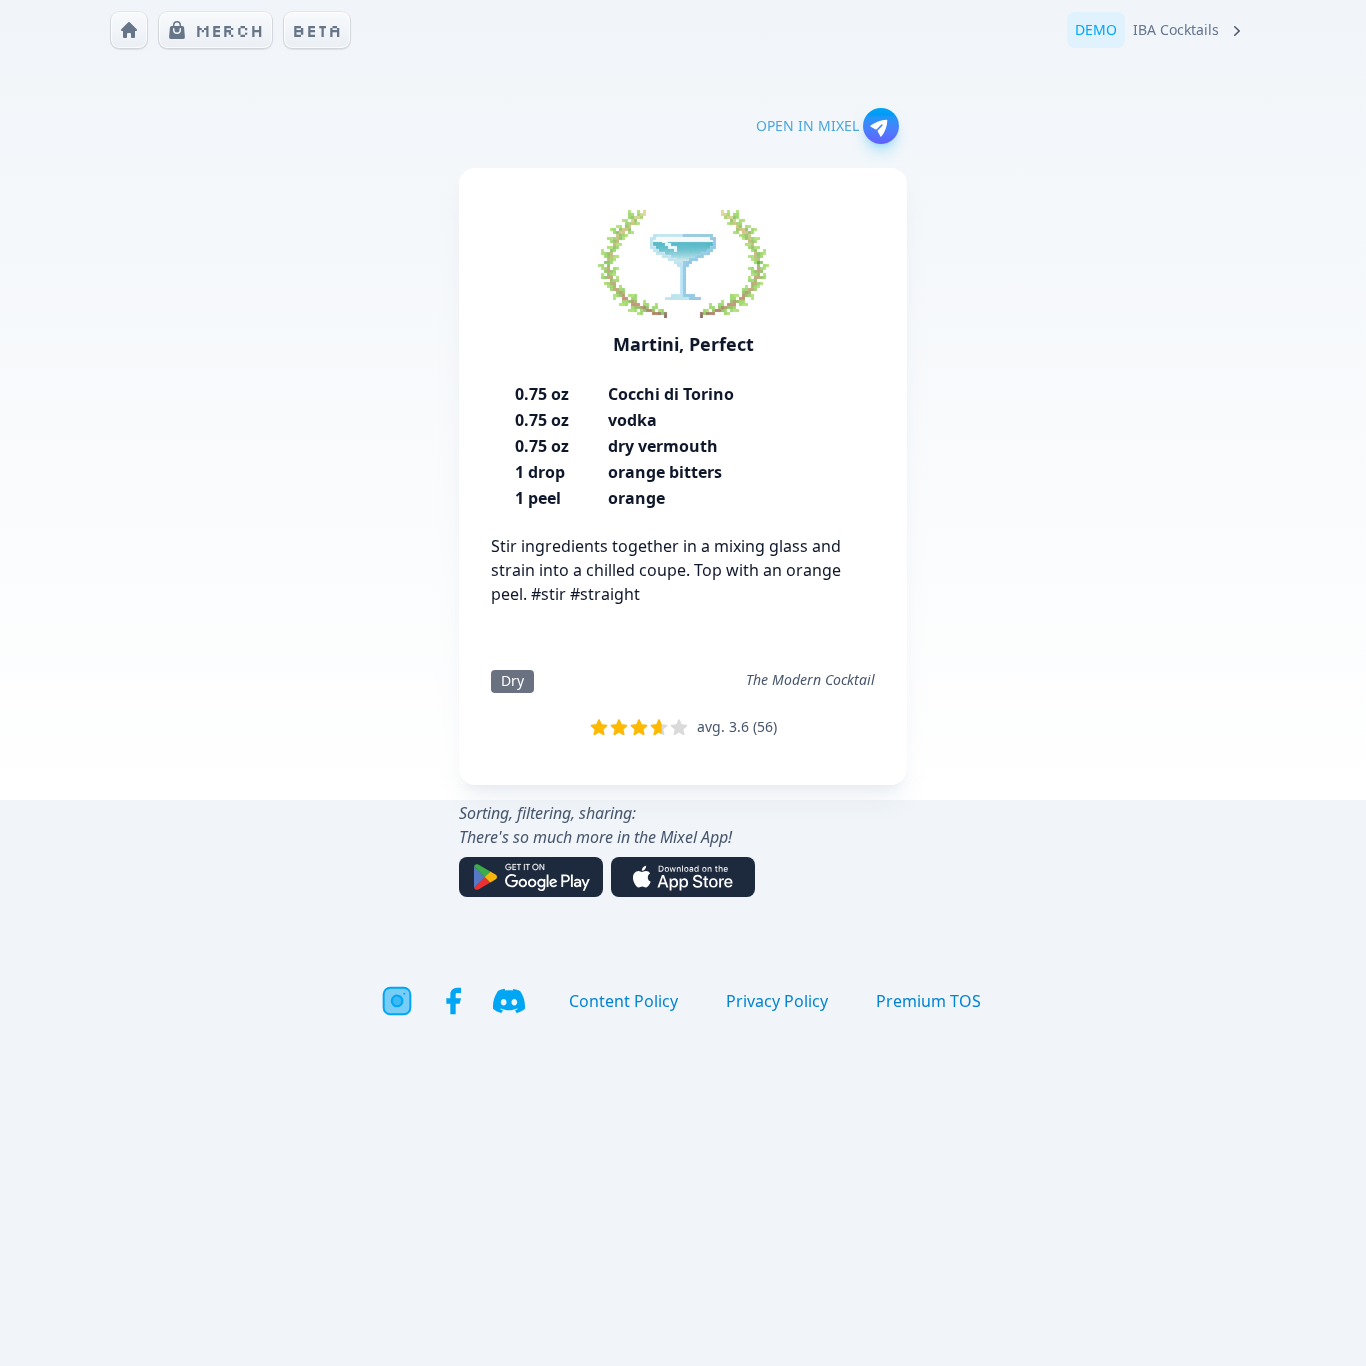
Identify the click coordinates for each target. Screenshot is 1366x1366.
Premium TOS (928, 1001)
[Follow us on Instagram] (397, 1001)
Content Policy (623, 1001)
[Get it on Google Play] (531, 877)
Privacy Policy (777, 1001)
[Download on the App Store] (683, 877)
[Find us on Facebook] (453, 1001)
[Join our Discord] (509, 1001)
